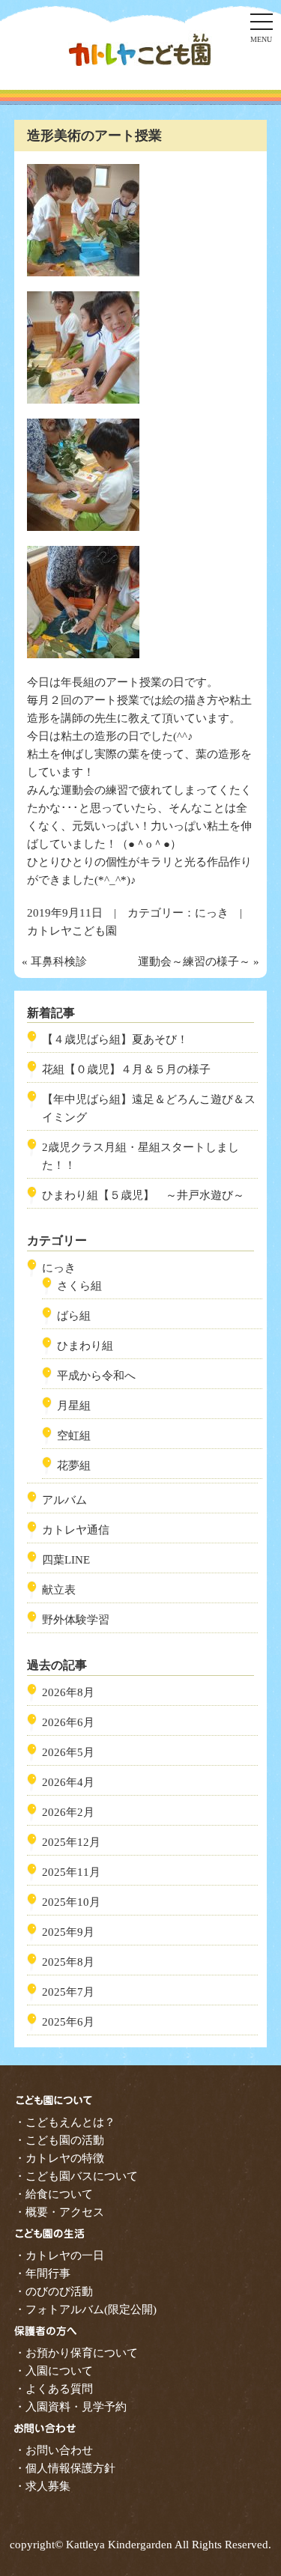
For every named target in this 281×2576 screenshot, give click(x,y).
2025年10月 (71, 1902)
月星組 (74, 1406)
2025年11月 (71, 1872)
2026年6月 (68, 1722)
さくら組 (79, 1286)
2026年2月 (68, 1812)
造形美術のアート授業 (94, 136)
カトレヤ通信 (76, 1530)
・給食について (54, 2194)
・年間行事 (42, 2273)
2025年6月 (68, 2022)
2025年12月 (71, 1842)
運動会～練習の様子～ (194, 962)
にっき (212, 913)
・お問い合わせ (54, 2450)
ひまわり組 (85, 1346)
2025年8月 (68, 1962)
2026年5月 (68, 1752)
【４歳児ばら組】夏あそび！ (115, 1039)
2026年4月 (68, 1782)
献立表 (59, 1590)
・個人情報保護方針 (65, 2468)
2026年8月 (68, 1692)
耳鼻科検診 (59, 962)
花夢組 (74, 1465)
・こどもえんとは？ (65, 2122)
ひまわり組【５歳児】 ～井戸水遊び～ (143, 1195)
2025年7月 (68, 1992)
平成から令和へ (96, 1376)
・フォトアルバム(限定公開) (85, 2309)
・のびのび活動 (54, 2291)
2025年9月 (68, 1932)
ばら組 (74, 1316)
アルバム (64, 1500)
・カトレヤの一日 (59, 2255)
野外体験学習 (76, 1620)
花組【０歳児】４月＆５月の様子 (126, 1069)
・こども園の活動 (59, 2140)
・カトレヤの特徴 (59, 2158)
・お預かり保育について (76, 2353)
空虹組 (74, 1436)
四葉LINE (66, 1560)
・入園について (54, 2371)
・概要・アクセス (59, 2212)
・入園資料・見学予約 (70, 2407)
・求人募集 (42, 2486)
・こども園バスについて (76, 2176)
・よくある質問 (54, 2389)
